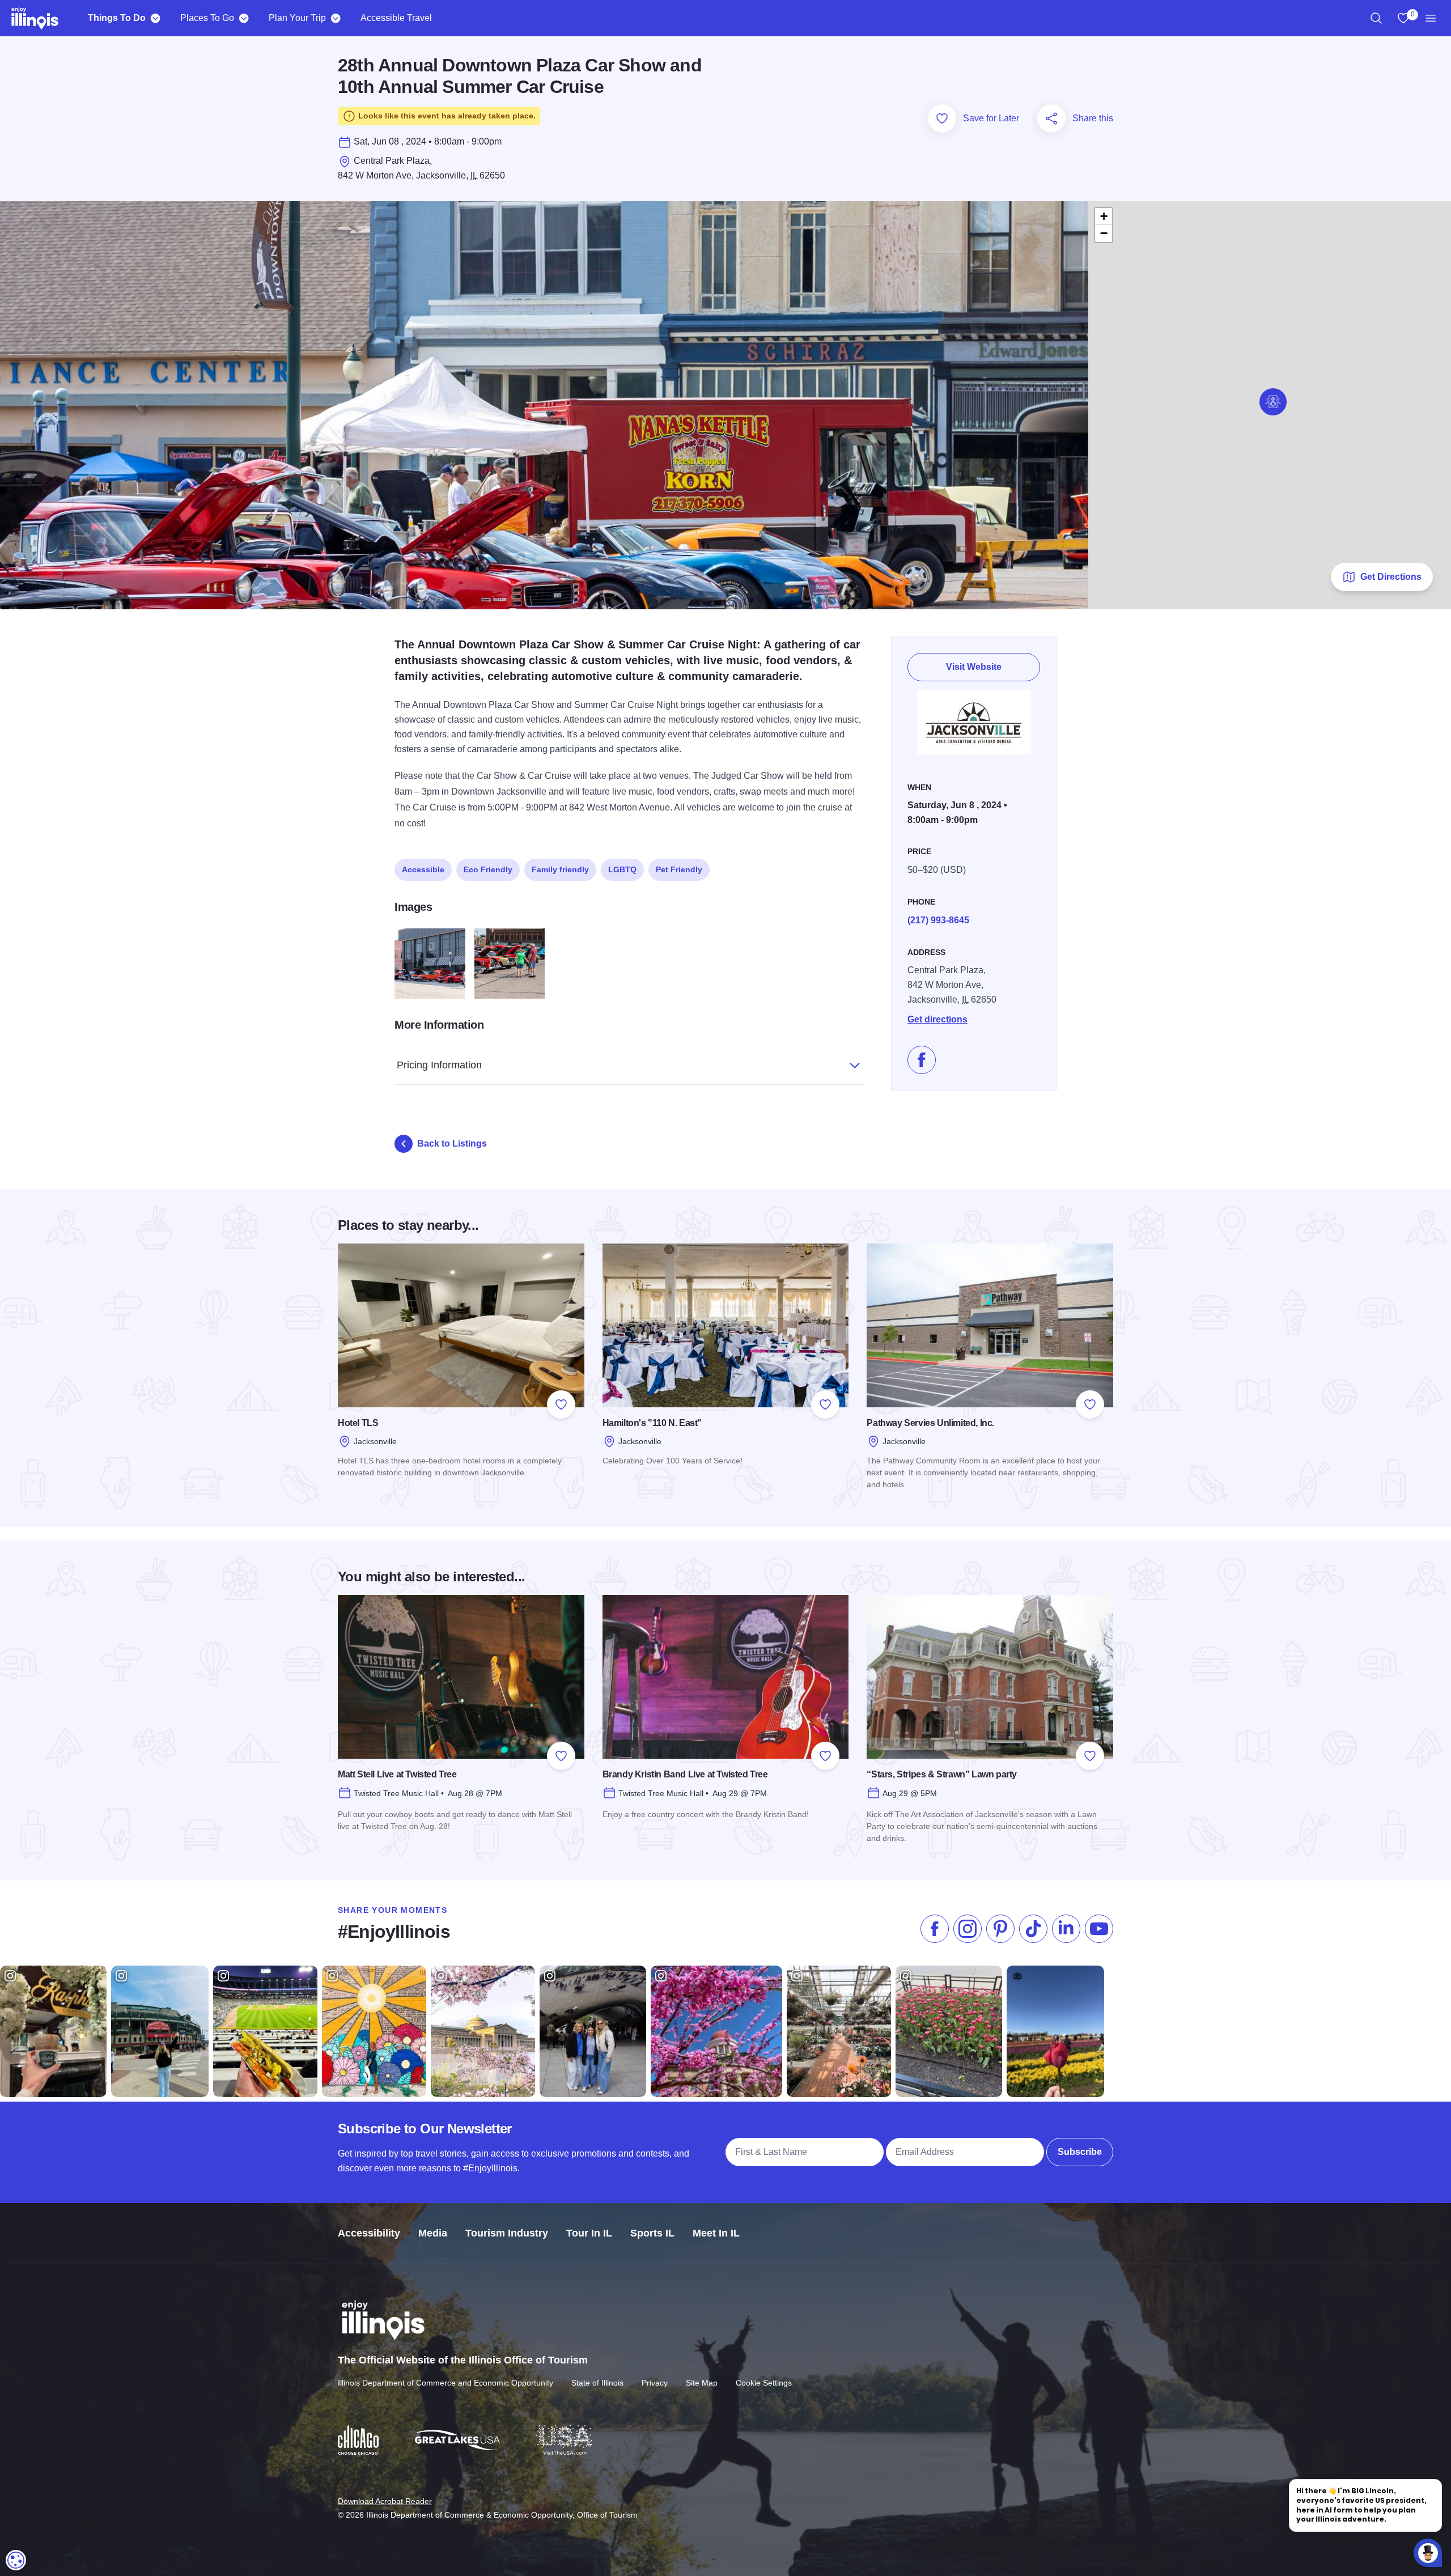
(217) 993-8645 (938, 920)
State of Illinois (597, 2383)
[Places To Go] (243, 18)
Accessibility (369, 2233)
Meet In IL (716, 2233)
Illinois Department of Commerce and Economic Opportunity (446, 2383)
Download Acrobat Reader (385, 2501)
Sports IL (652, 2233)
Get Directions (1391, 577)
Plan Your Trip (297, 18)
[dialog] (16, 2560)
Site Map (702, 2383)
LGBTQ (622, 869)
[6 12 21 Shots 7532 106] (510, 964)
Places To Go (207, 18)
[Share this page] (1051, 118)
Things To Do (117, 18)
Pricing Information (439, 1065)
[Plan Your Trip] (335, 18)
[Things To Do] (155, 18)
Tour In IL (589, 2233)
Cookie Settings (764, 2383)
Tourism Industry (507, 2233)
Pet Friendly (679, 869)
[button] (1273, 402)
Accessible (423, 869)
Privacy (655, 2383)
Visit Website (974, 667)
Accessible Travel (396, 18)
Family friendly (560, 869)
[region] (1376, 18)
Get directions (937, 1019)
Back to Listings (452, 1143)
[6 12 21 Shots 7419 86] (430, 964)
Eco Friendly (488, 869)
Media (433, 2233)
